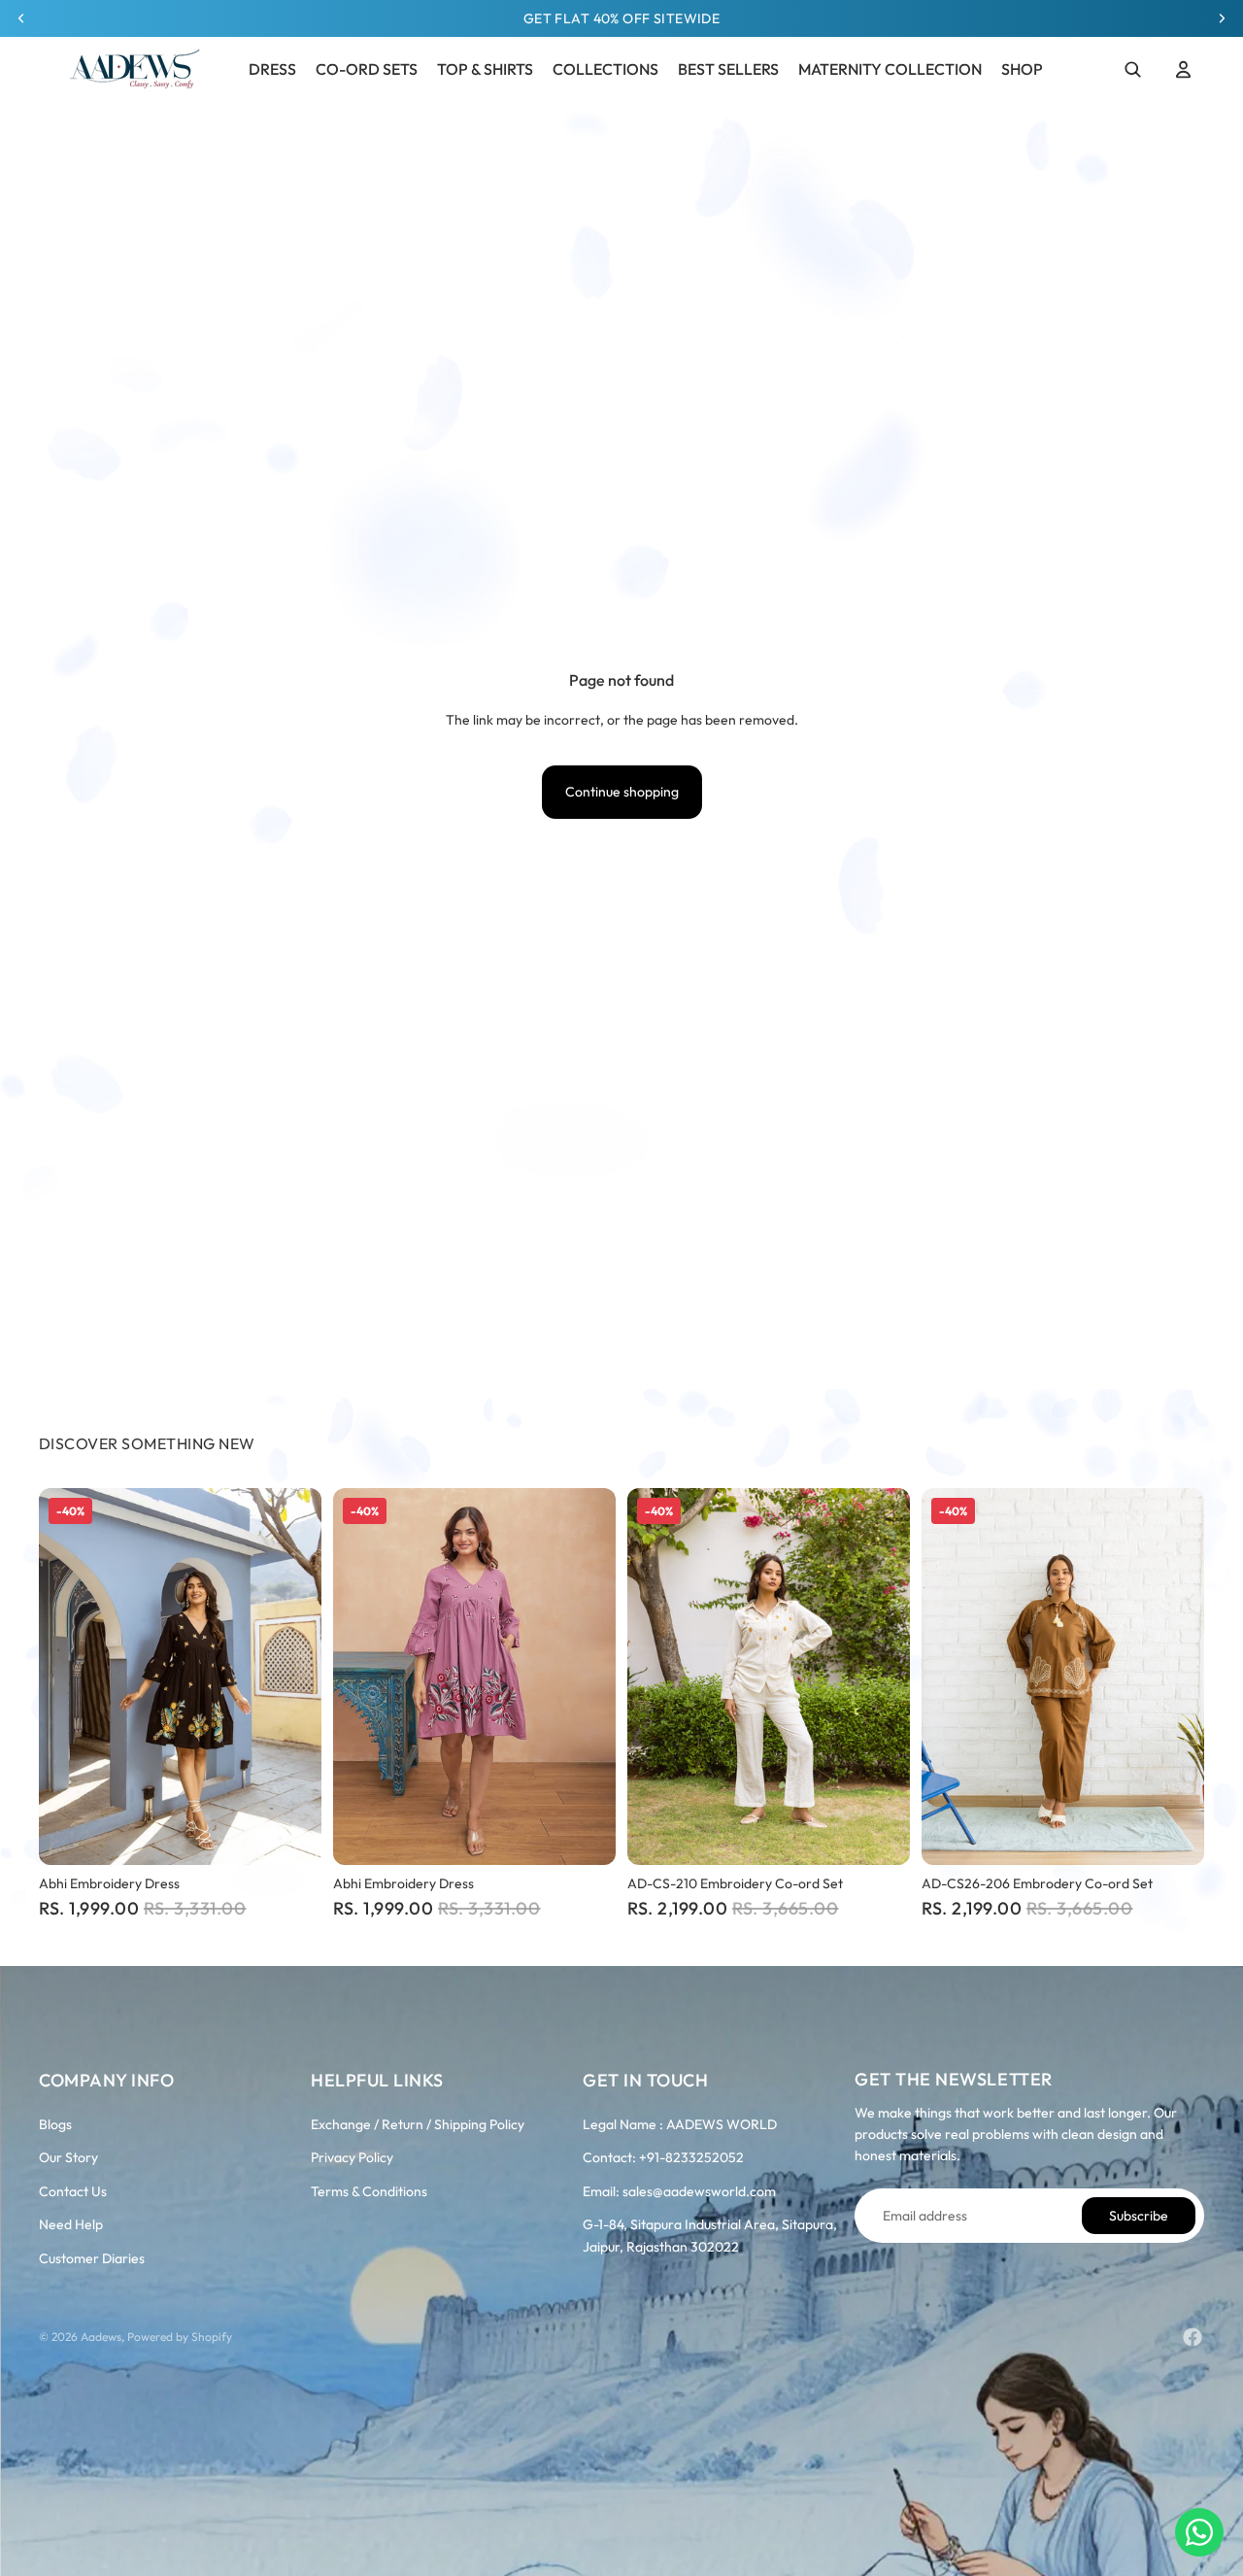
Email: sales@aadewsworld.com (679, 2191)
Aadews (101, 2337)
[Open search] (1132, 69)
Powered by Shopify (180, 2337)
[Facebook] (1193, 2337)
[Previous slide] (68, 1677)
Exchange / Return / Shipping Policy (418, 2124)
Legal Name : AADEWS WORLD (680, 2124)
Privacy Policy (352, 2157)
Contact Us (73, 2191)
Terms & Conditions (369, 2191)
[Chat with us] (1199, 2532)
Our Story (68, 2157)
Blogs (55, 2124)
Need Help (71, 2224)
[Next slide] (292, 1677)
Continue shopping (622, 792)
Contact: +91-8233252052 (663, 2157)
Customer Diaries (92, 2258)
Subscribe (1139, 2216)
